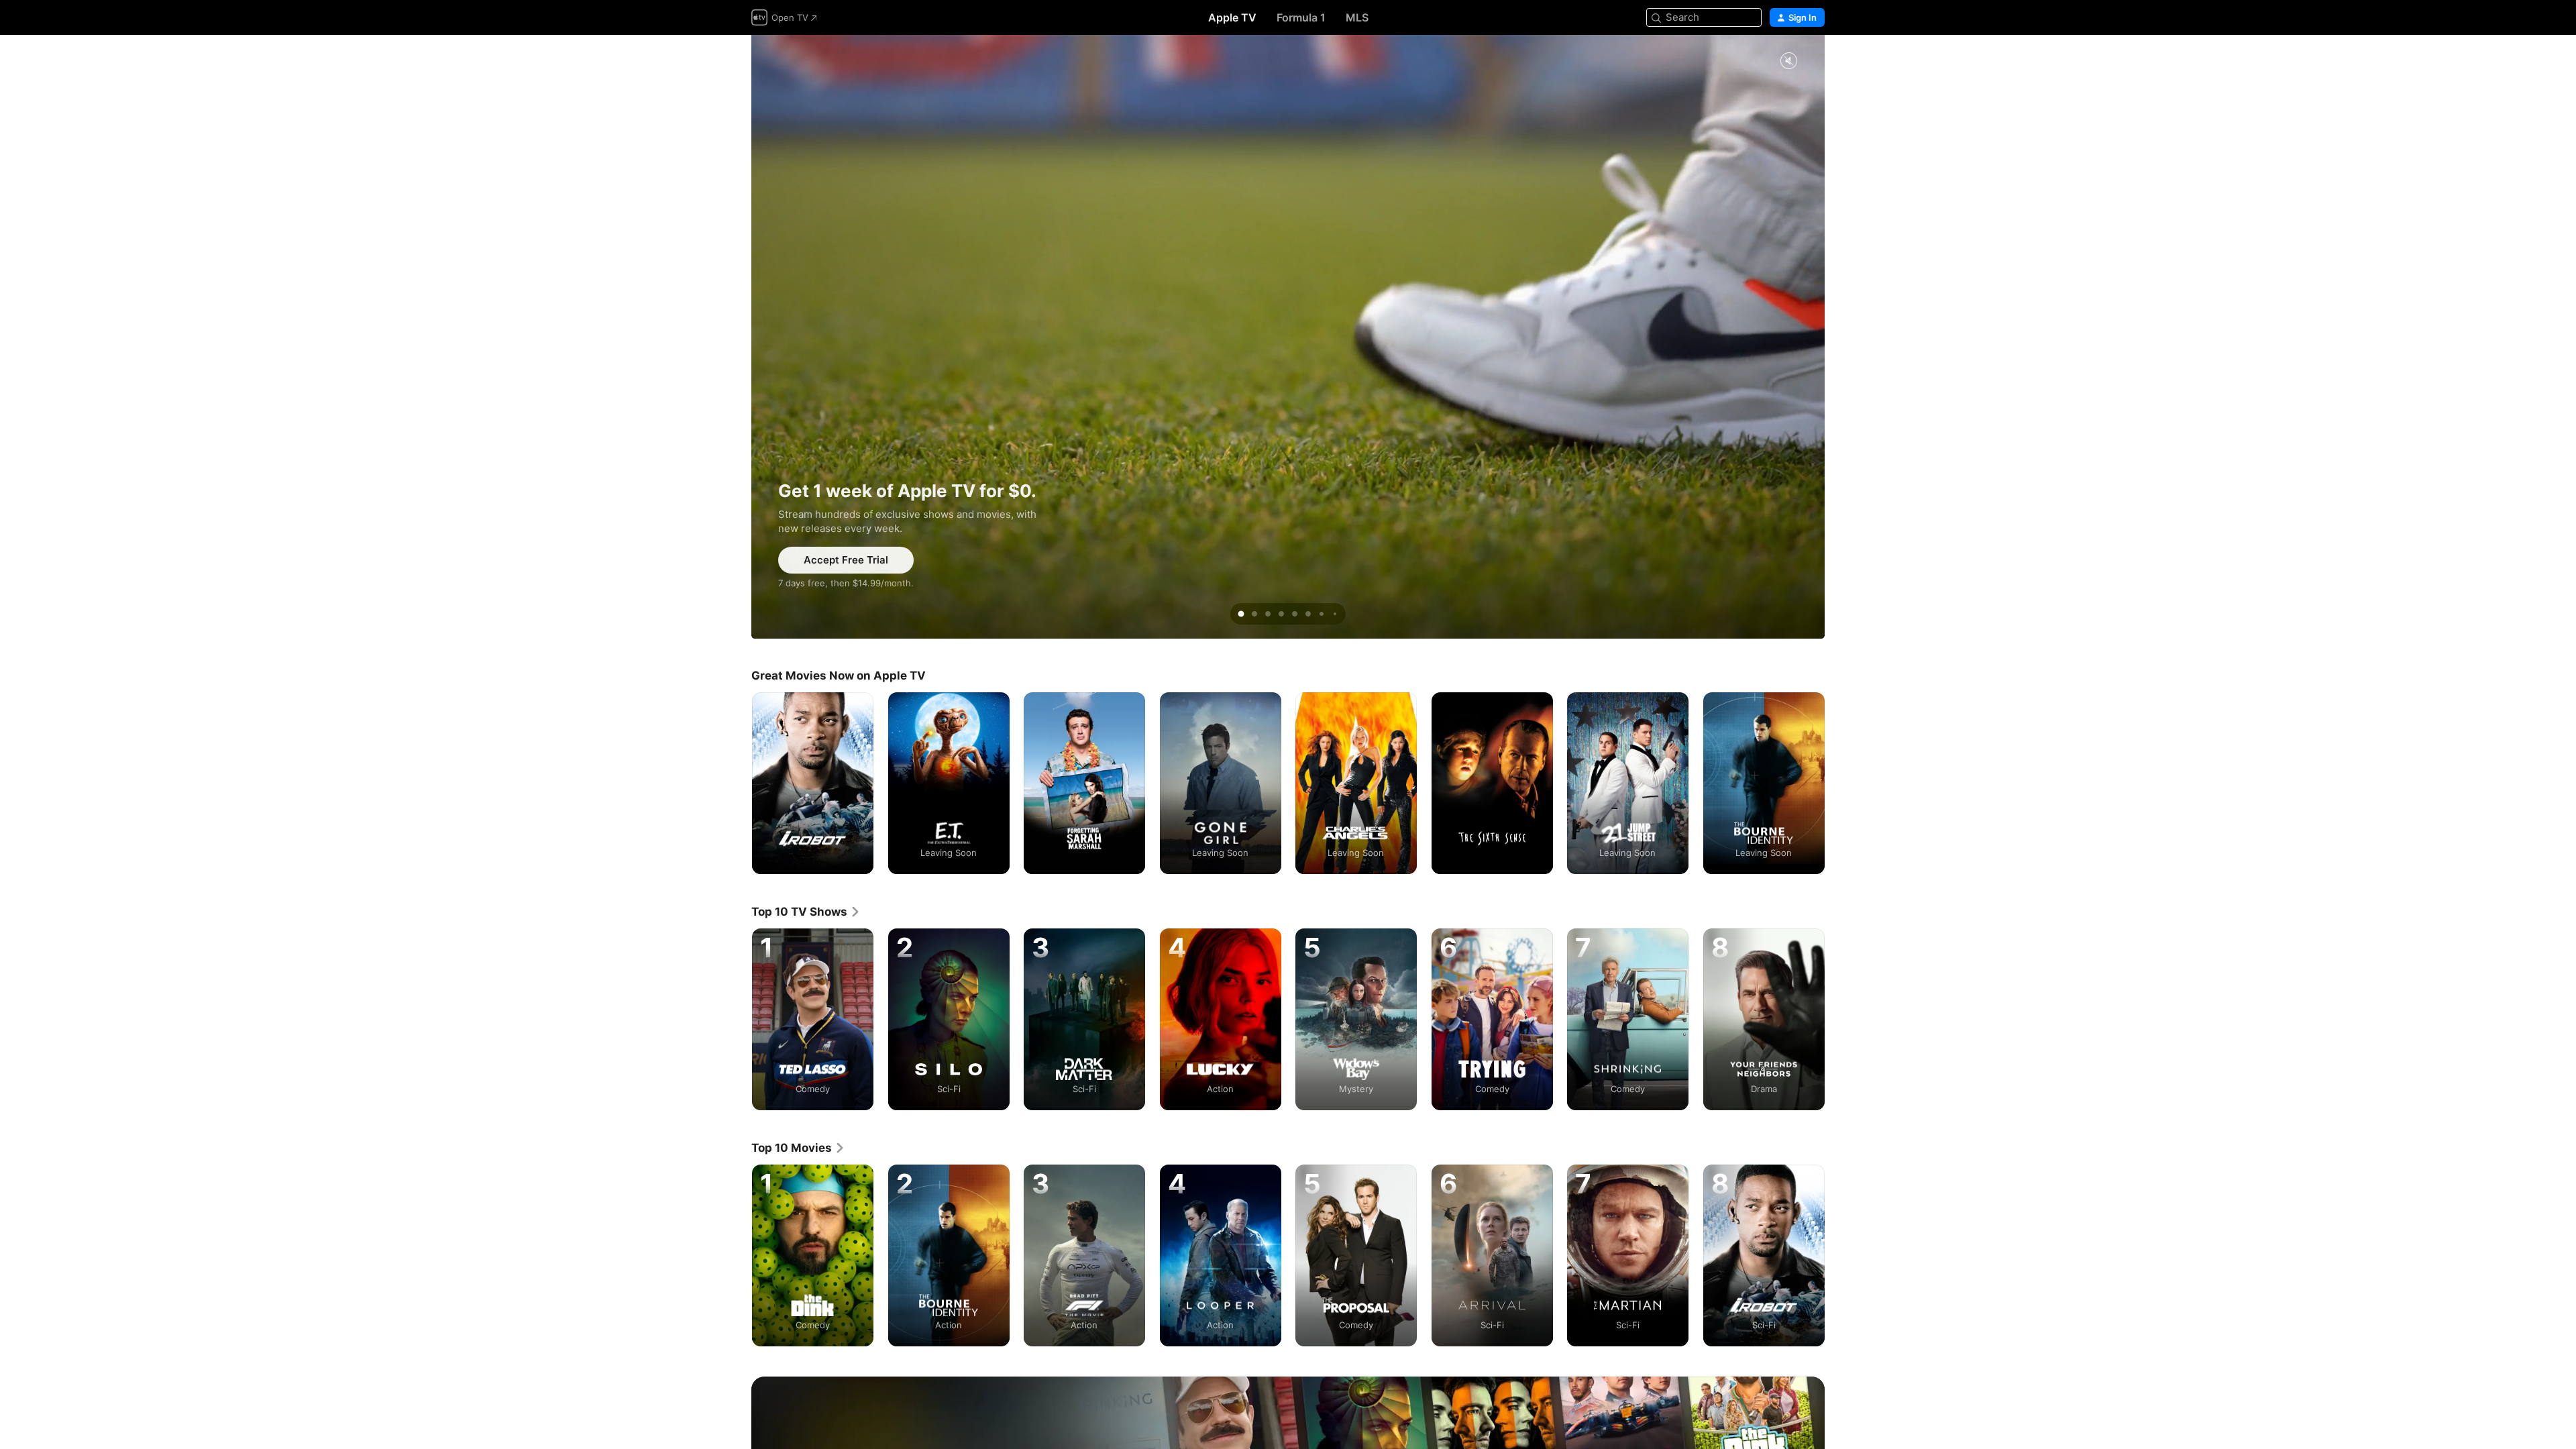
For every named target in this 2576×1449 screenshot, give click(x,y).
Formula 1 (1301, 17)
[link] (806, 912)
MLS (1357, 17)
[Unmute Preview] (1788, 61)
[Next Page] (1838, 783)
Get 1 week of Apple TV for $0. (1288, 337)
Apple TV (1232, 17)
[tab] (1241, 614)
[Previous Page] (738, 783)
